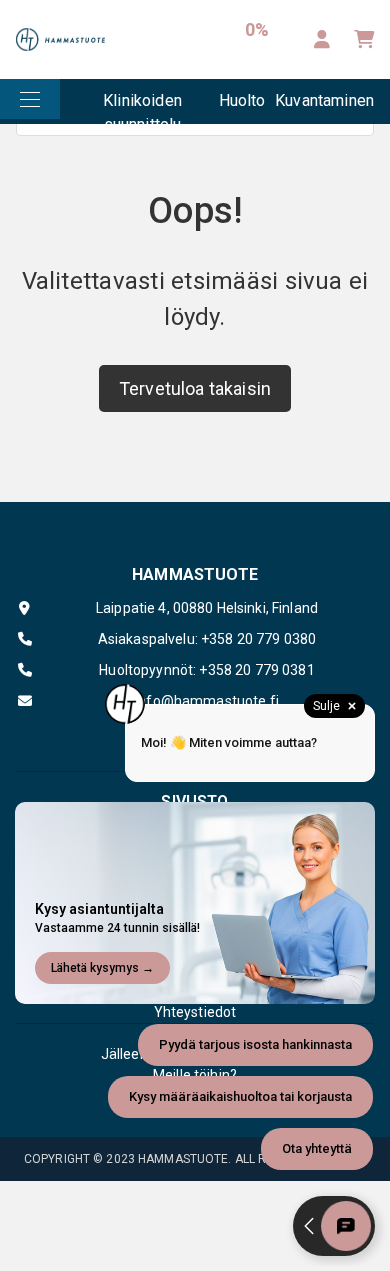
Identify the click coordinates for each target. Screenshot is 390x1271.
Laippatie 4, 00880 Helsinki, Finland (207, 608)
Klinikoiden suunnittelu (142, 107)
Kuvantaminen (324, 100)
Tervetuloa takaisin (195, 388)
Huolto (242, 100)
